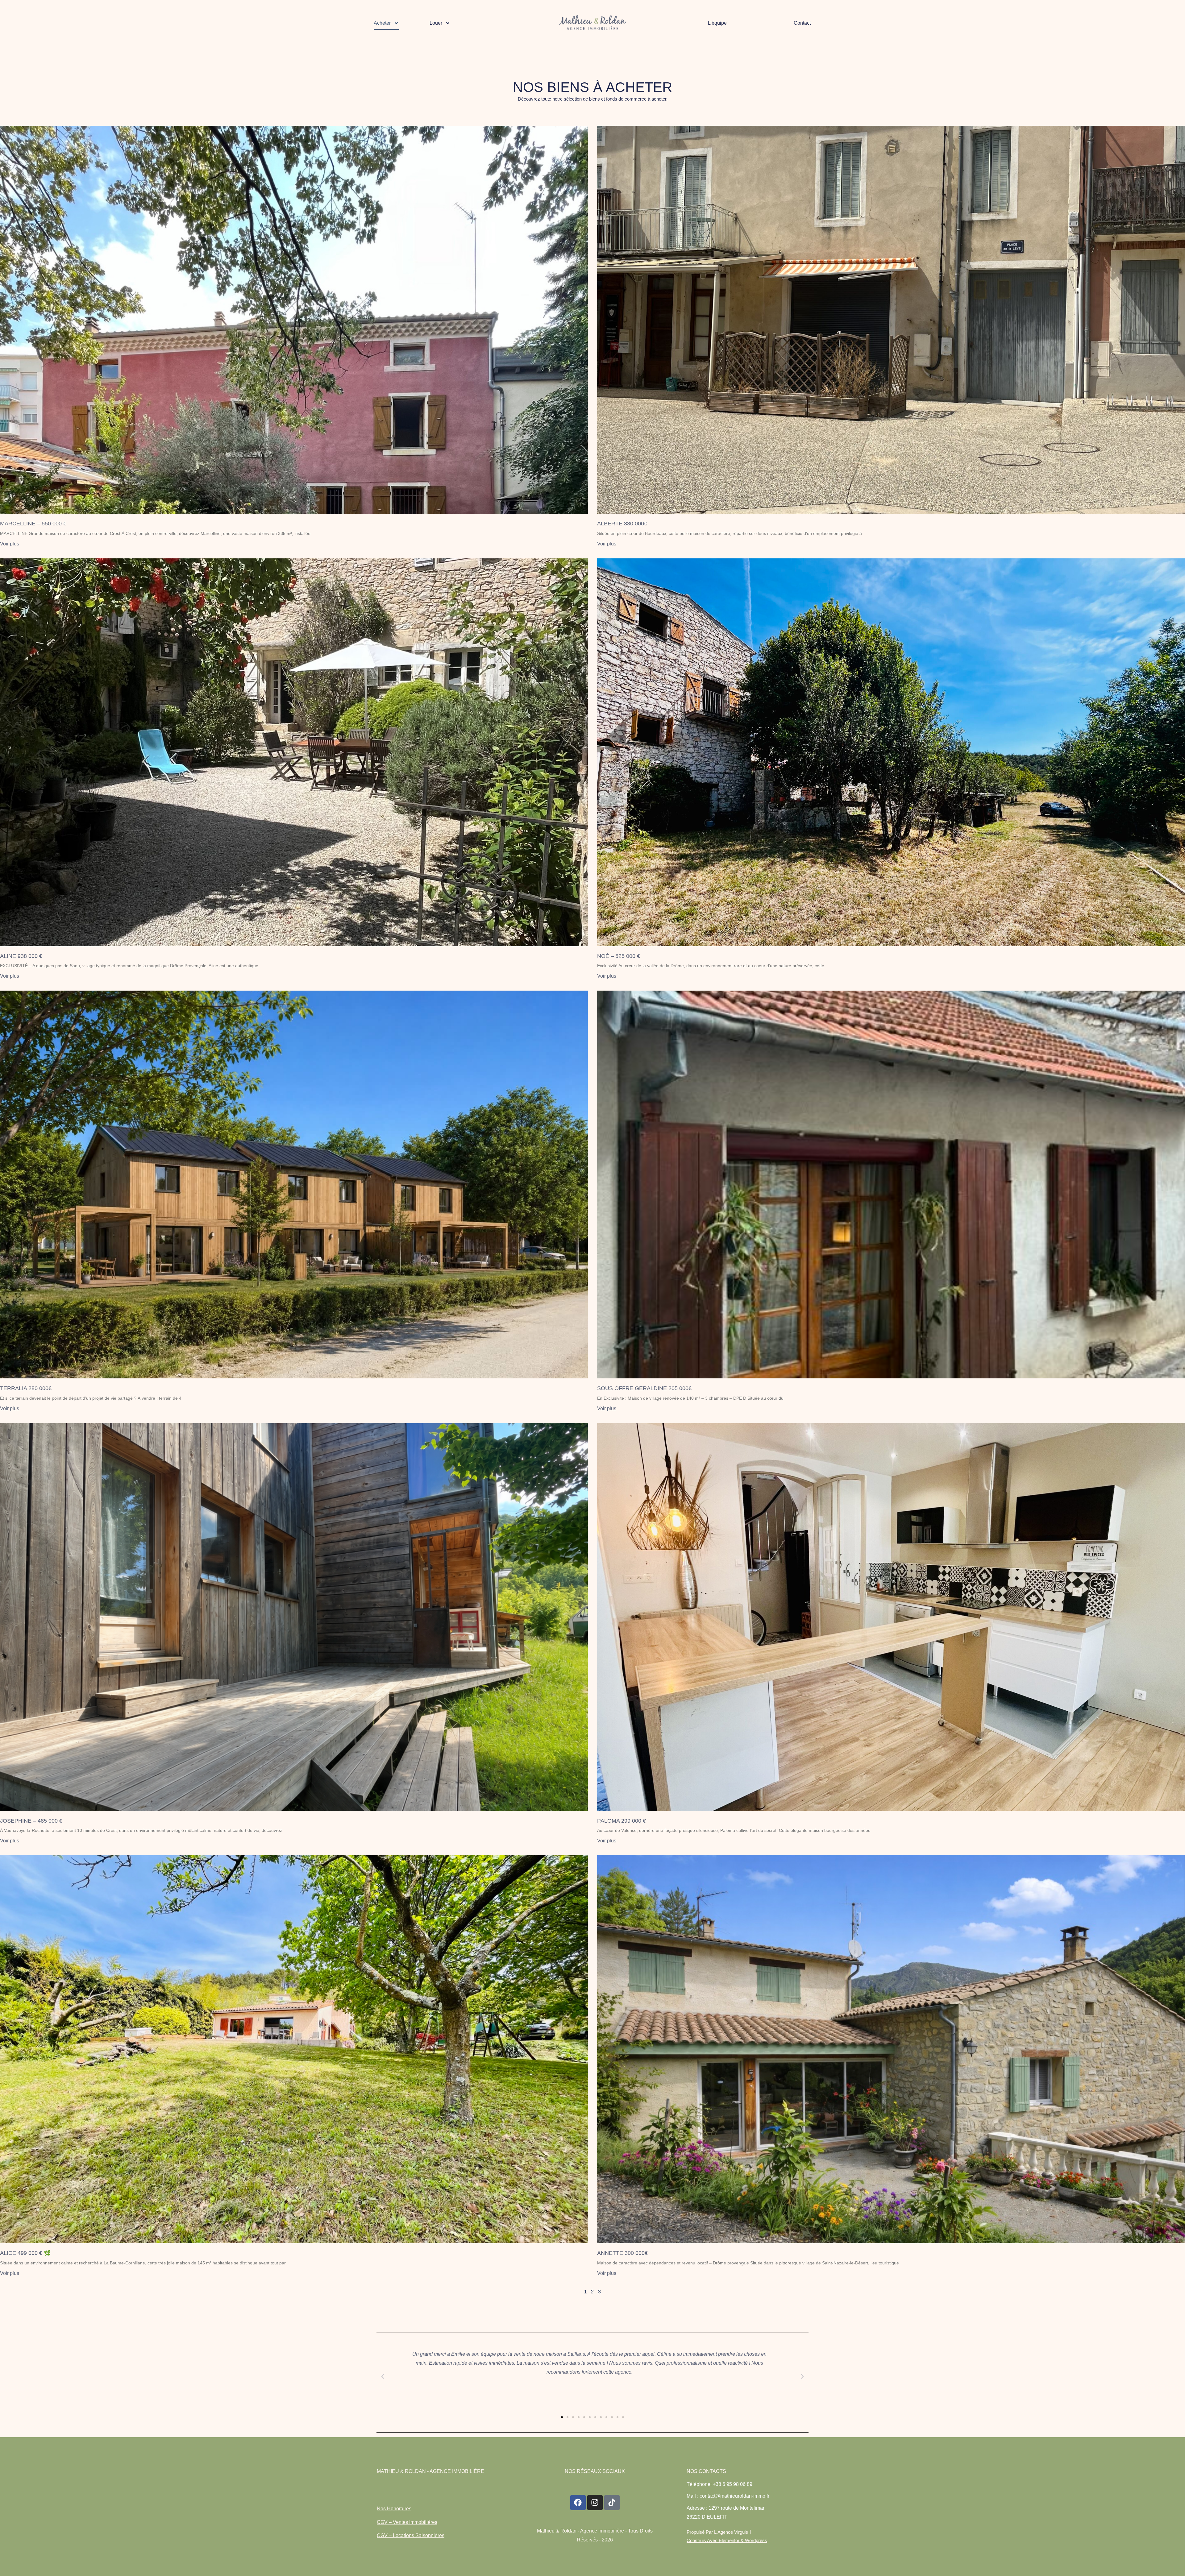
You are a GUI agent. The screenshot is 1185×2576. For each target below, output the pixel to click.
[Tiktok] (612, 2503)
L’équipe (717, 23)
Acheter (382, 23)
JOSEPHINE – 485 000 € (31, 1821)
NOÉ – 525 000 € (619, 956)
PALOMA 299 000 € (622, 1821)
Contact (802, 23)
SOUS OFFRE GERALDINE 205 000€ (644, 1388)
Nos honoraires (394, 2509)
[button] (383, 2376)
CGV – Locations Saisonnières (411, 2535)
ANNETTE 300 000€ (622, 2253)
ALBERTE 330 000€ (622, 524)
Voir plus (10, 544)
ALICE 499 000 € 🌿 (25, 2253)
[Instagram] (595, 2503)
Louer (436, 23)
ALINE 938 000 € (21, 956)
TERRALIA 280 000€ (26, 1388)
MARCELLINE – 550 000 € (33, 524)
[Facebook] (578, 2503)
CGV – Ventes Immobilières (407, 2522)
